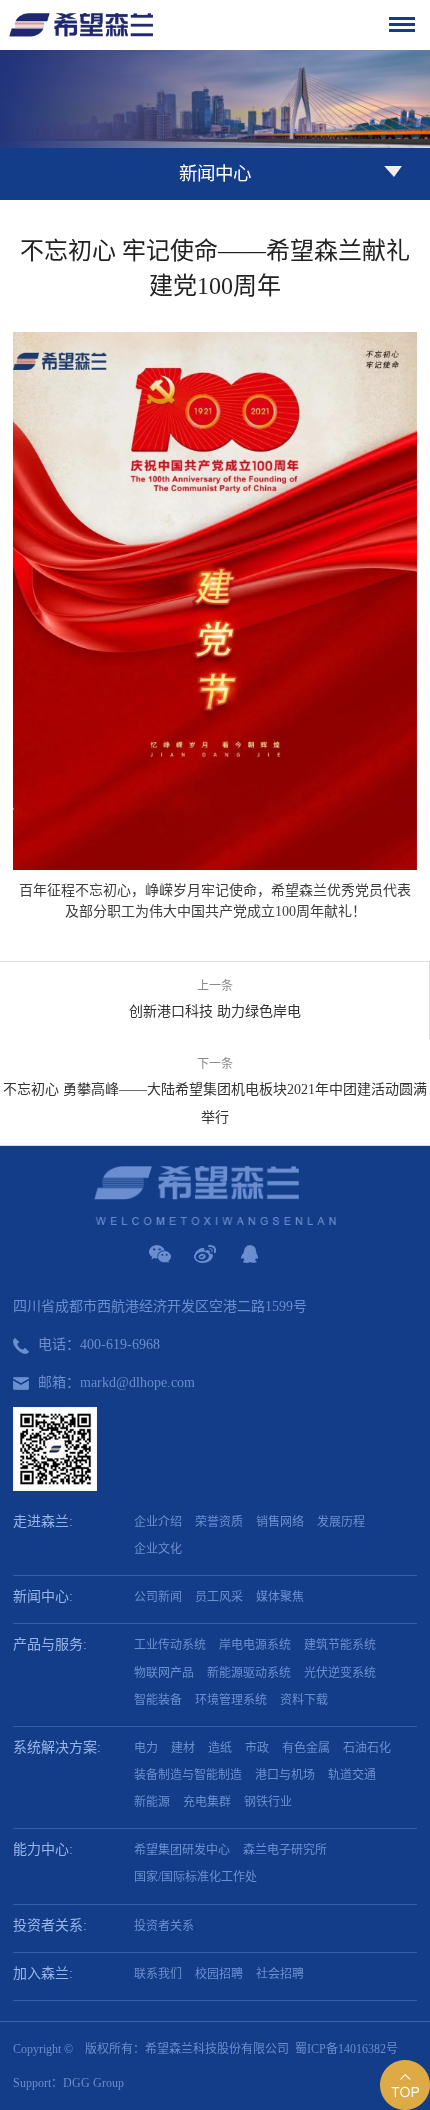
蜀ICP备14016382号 (346, 2049)
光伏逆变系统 (340, 1673)
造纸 (220, 1748)
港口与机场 (285, 1775)
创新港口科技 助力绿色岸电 (215, 1011)
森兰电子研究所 (285, 1850)
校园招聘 (219, 1974)
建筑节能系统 (340, 1645)
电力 (146, 1748)
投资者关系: (50, 1925)
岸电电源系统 (255, 1645)
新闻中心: (43, 1596)
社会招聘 (280, 1974)
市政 (257, 1748)
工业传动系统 (170, 1645)
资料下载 (304, 1700)
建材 (183, 1748)
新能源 (152, 1802)
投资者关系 (164, 1926)
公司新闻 (158, 1597)
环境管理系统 (231, 1700)
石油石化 (367, 1748)
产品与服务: (50, 1644)
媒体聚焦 (280, 1597)
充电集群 (207, 1802)
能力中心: (43, 1849)
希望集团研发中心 (182, 1850)
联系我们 (158, 1974)
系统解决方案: (57, 1747)
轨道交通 (352, 1775)
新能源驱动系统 (249, 1673)
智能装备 (158, 1700)
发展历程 (341, 1522)
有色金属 (306, 1748)
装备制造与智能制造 (188, 1775)
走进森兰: (43, 1521)
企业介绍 (158, 1522)
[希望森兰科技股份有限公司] (81, 25)
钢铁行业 (268, 1802)
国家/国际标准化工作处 (195, 1877)
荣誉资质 (219, 1522)
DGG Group (93, 2083)
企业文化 (158, 1549)
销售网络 (280, 1522)
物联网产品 (164, 1673)
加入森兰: (43, 1973)
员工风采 (219, 1597)
